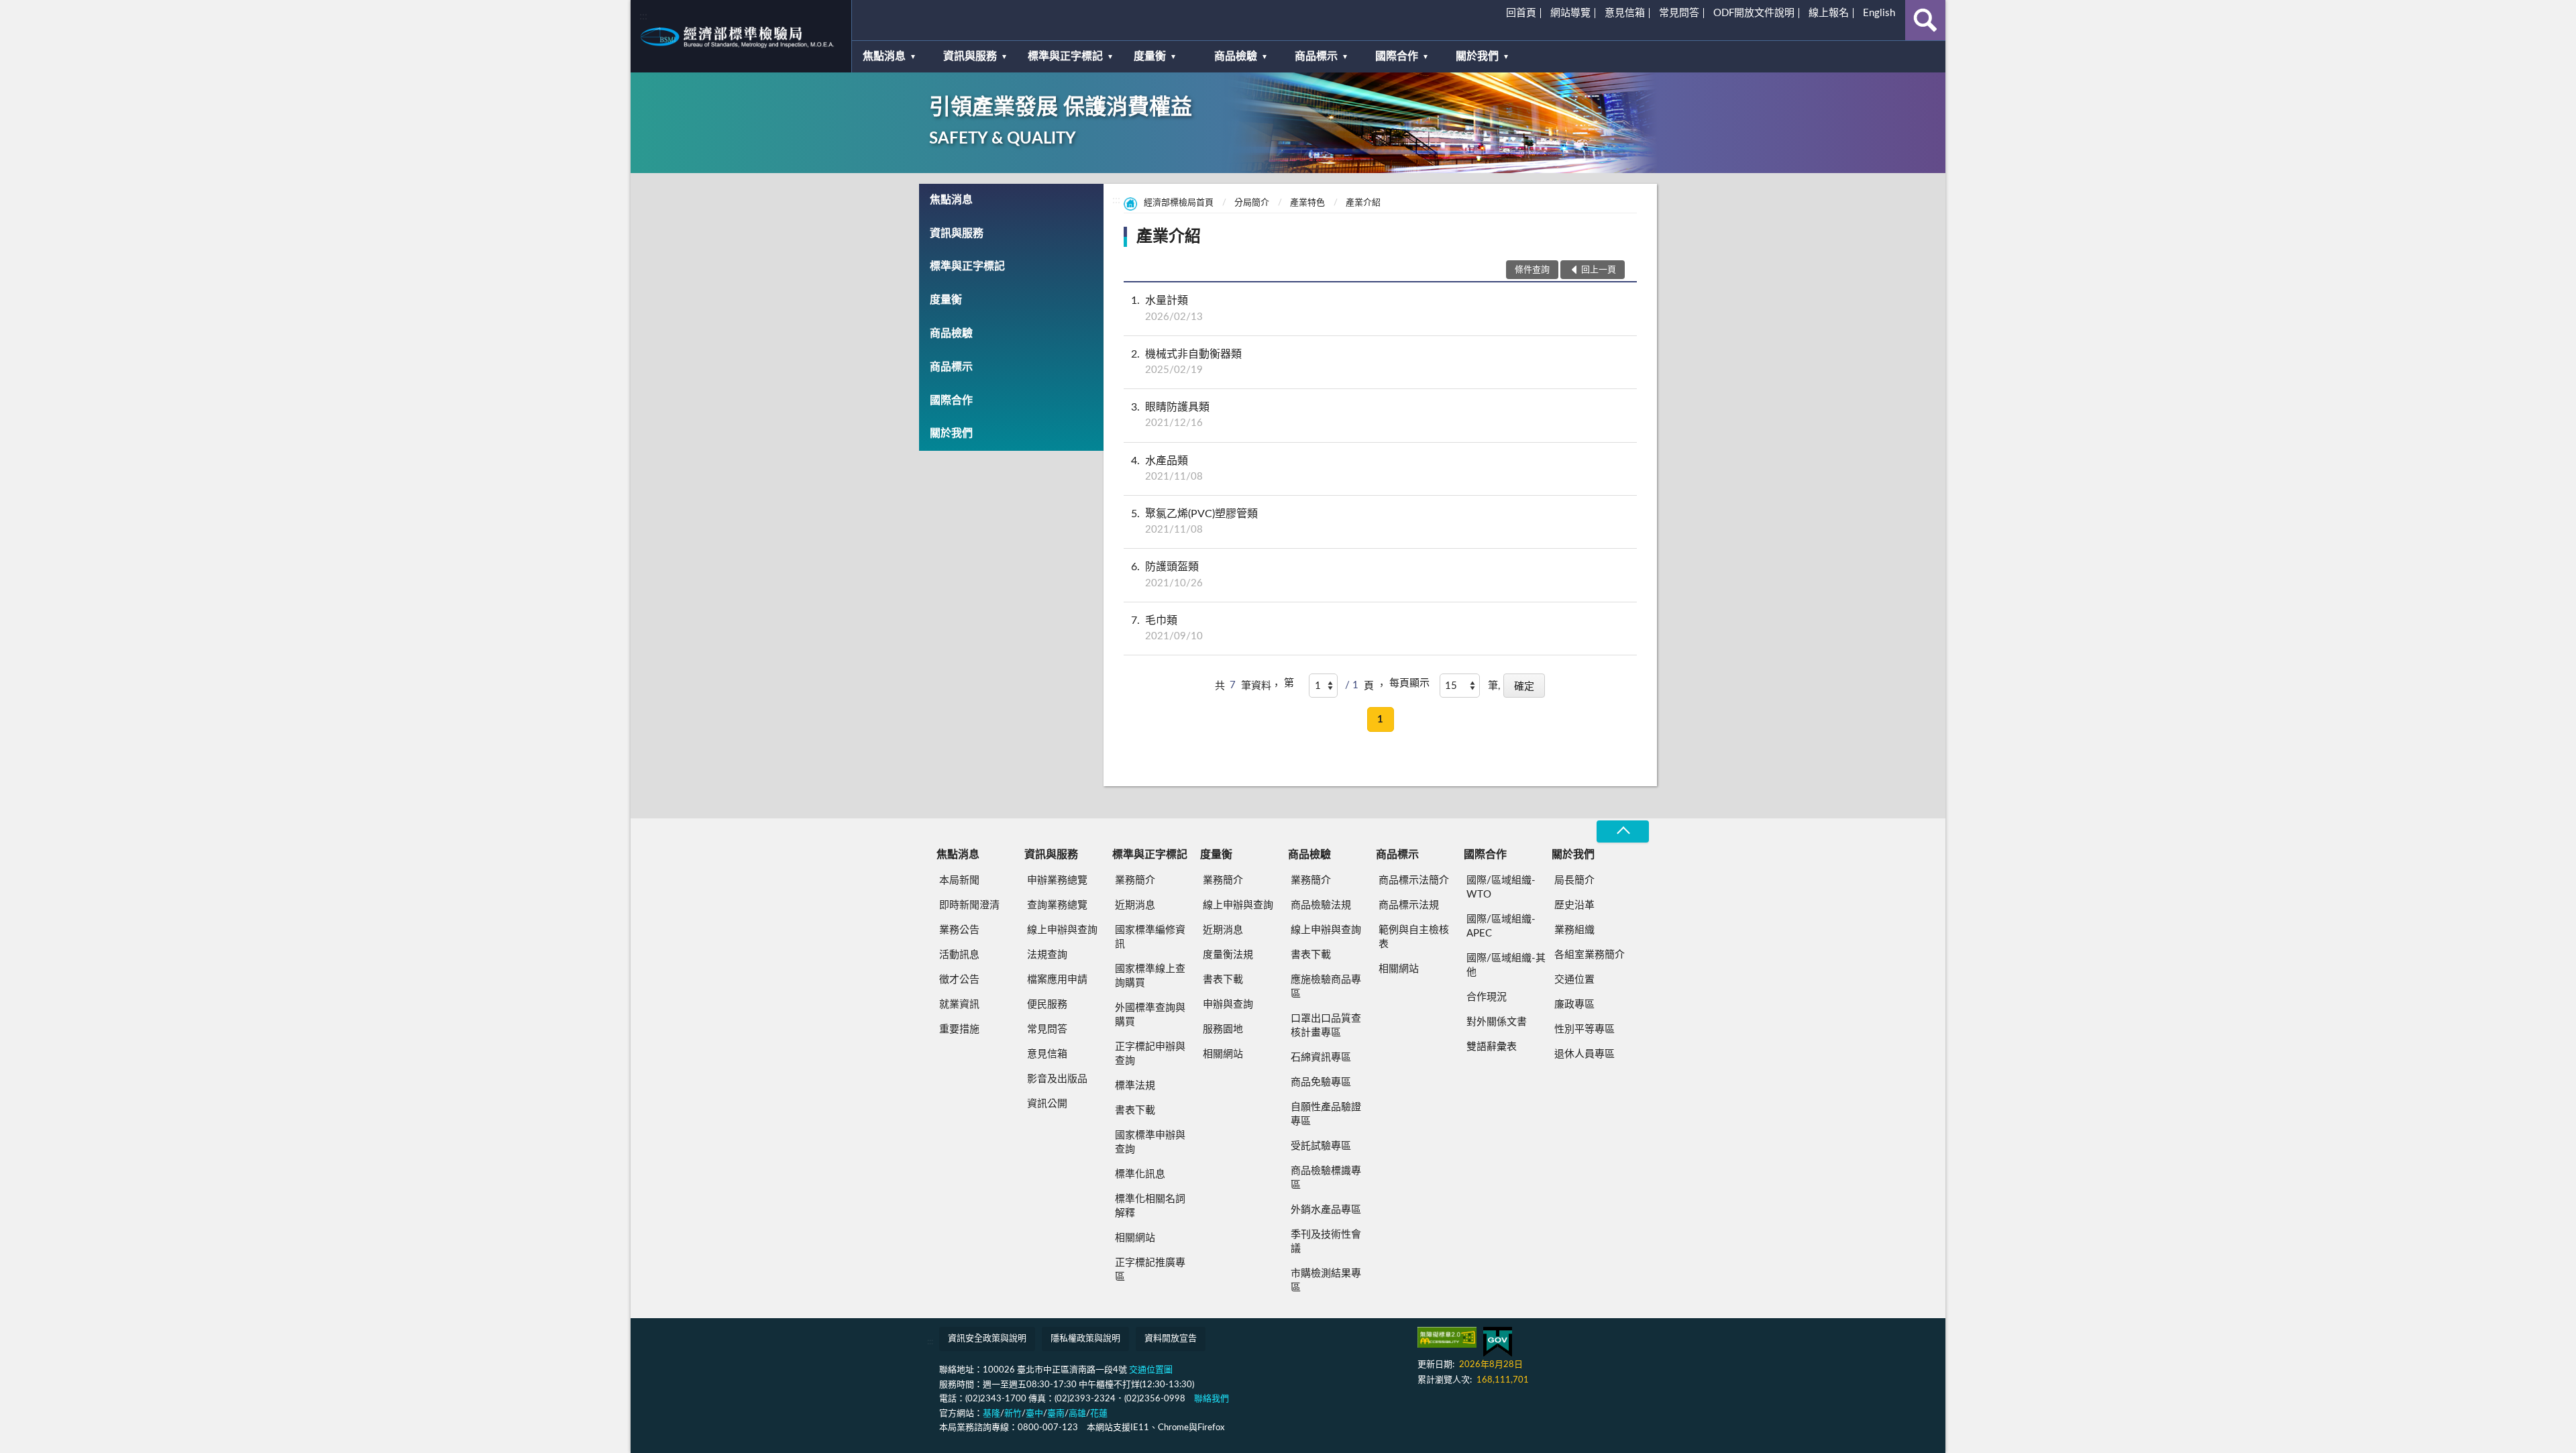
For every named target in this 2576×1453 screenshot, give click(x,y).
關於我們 (1477, 56)
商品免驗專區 (1321, 1082)
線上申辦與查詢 (1062, 930)
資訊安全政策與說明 (987, 1339)
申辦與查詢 (1228, 1005)
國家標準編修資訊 (1150, 937)
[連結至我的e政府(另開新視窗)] (1498, 1342)
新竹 (1013, 1414)
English (1879, 13)
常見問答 (1679, 13)
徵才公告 (959, 980)
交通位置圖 (1151, 1370)
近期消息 (1135, 905)
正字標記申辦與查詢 (1150, 1054)
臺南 (1056, 1414)
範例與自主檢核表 (1414, 937)
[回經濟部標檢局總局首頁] (741, 36)
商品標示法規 (1409, 905)
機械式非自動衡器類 (1186, 362)
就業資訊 (959, 1005)
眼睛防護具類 (1170, 415)
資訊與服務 (970, 56)
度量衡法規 (1228, 955)
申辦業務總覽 (1057, 880)
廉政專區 (1574, 1005)
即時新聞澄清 (969, 905)
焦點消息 (884, 56)
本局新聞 (959, 880)
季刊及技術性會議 (1326, 1242)
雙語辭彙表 (1492, 1047)
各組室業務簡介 (1590, 955)
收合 (1623, 831)
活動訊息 (959, 955)
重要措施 (959, 1029)
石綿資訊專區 (1321, 1058)
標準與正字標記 (1065, 56)
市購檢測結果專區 (1326, 1281)
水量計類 (1167, 308)
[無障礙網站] (1447, 1337)
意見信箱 (1625, 13)
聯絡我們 (1212, 1399)
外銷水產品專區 (1326, 1210)
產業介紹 (1363, 203)
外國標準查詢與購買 (1150, 1015)
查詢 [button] (1925, 20)
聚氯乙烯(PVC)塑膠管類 (1194, 522)
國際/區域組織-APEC (1501, 926)
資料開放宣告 (1171, 1339)
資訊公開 (1047, 1104)
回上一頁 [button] (1599, 270)
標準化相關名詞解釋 (1150, 1206)
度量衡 (1150, 56)
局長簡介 (1574, 880)
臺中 (1034, 1414)
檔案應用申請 (1057, 980)
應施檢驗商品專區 (1326, 987)
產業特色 (1307, 203)
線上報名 (1829, 13)
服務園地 (1223, 1029)
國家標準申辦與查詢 (1150, 1142)
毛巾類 (1167, 628)
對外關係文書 (1497, 1022)
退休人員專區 (1585, 1054)
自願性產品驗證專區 (1326, 1114)
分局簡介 (1252, 203)
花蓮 (1099, 1414)
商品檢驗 (1236, 56)
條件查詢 (1532, 270)
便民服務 (1047, 1005)
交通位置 (1574, 980)
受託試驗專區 (1321, 1146)
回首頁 (1521, 13)
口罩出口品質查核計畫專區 (1326, 1026)
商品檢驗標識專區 (1326, 1178)
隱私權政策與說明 (1085, 1339)
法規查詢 (1047, 955)
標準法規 (1135, 1086)
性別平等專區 (1585, 1029)
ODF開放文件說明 (1754, 13)
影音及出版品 (1057, 1079)
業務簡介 (1135, 880)
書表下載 (1135, 1111)
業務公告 (959, 930)
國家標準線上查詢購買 (1150, 976)
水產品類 (1167, 469)
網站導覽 (1570, 13)
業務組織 (1574, 930)
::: (643, 16)
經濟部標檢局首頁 (1179, 203)
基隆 (991, 1414)
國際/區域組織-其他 (1506, 965)
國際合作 (1397, 56)
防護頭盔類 (1167, 575)
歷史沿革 (1574, 905)
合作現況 (1487, 997)
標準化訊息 (1140, 1174)
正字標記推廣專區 (1150, 1270)
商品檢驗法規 (1321, 905)
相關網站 (1135, 1238)
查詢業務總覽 (1057, 905)
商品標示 (1316, 56)
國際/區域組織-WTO (1501, 887)
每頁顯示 (1409, 683)
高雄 (1077, 1414)
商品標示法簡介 (1414, 880)
